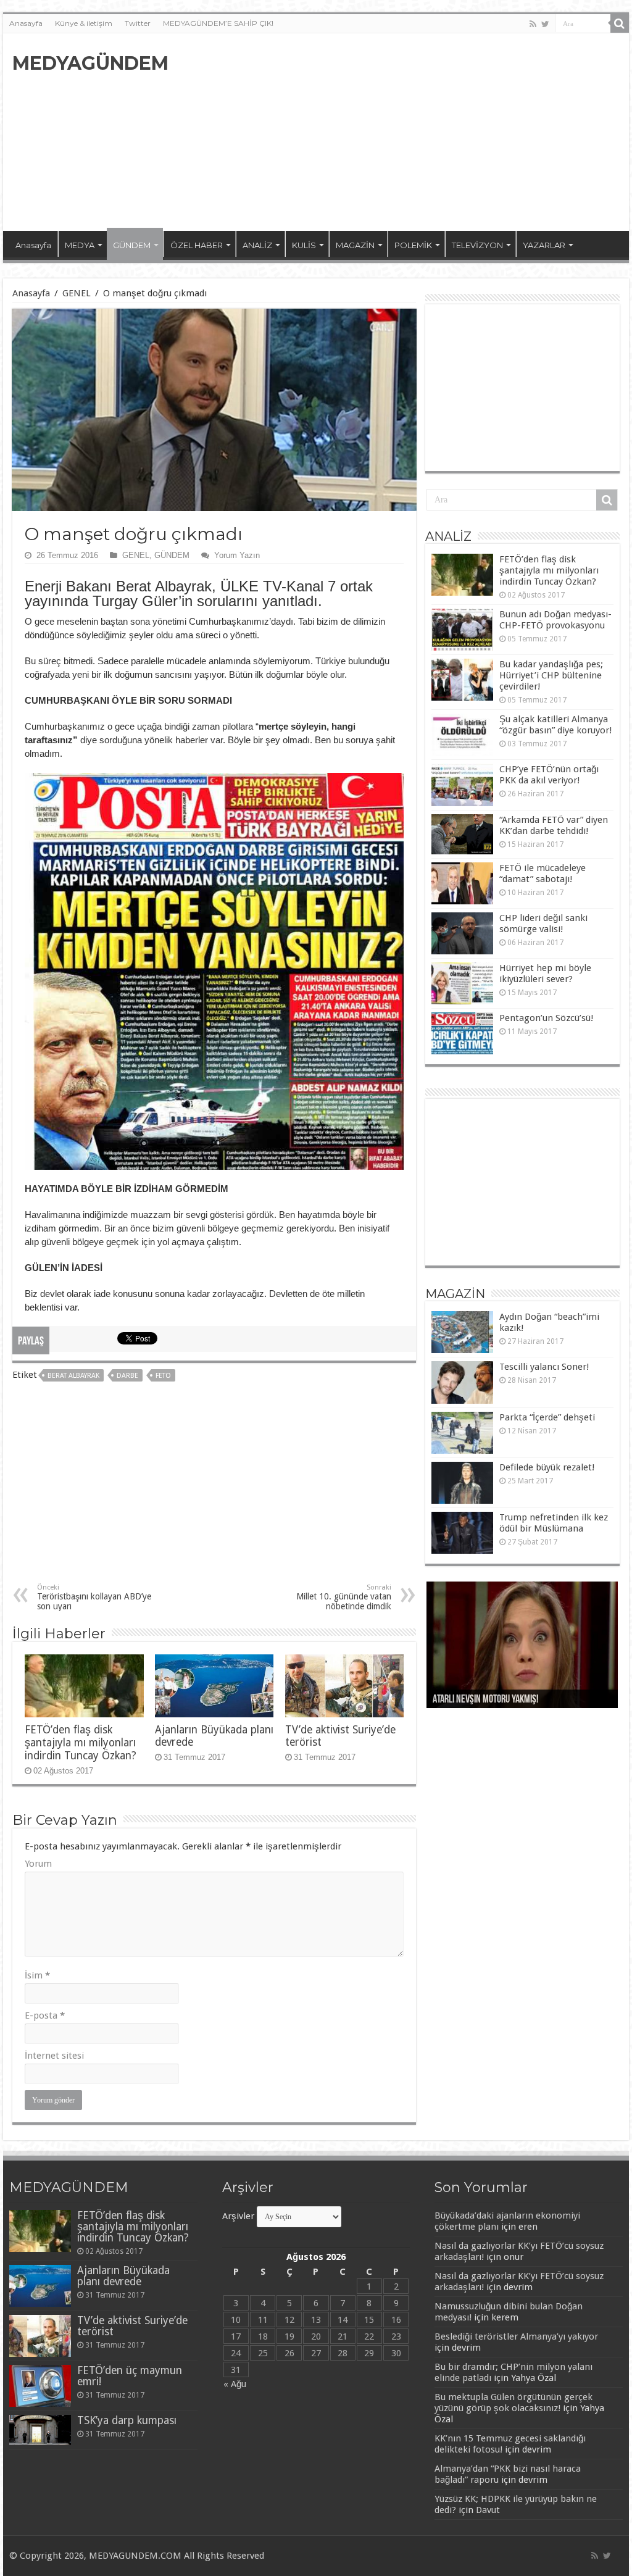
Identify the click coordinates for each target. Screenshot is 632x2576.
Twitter (138, 23)
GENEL (77, 293)
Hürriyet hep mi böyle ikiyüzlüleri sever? (545, 973)
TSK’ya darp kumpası (127, 2420)
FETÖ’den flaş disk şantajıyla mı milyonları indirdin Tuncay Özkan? (81, 1743)
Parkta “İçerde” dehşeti (547, 1417)
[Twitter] (545, 24)
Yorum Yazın (237, 555)
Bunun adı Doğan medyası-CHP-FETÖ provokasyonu (555, 620)
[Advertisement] (395, 132)
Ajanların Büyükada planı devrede (123, 2276)
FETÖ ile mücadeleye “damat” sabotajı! (543, 873)
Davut (488, 2510)
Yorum (38, 1864)
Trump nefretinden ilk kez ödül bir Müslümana (554, 1523)
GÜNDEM (132, 245)
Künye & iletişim (84, 23)
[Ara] (620, 23)
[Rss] (533, 24)
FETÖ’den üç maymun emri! (130, 2376)
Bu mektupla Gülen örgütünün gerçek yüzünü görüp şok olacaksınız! (513, 2403)
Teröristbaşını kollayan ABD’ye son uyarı (94, 1597)
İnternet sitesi (54, 2056)
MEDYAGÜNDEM (90, 63)
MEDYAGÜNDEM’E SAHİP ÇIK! (218, 23)
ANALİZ (257, 245)
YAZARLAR (544, 245)
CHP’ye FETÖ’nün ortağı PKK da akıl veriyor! (549, 775)
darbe (127, 1376)
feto (163, 1376)
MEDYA (80, 245)
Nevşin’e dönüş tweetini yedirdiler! (497, 1700)
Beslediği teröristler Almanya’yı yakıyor (516, 2336)
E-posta (45, 2015)
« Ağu (235, 2384)
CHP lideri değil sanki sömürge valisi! (543, 923)
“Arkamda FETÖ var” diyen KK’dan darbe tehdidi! (554, 825)
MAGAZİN (355, 245)
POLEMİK (413, 245)
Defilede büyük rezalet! (547, 1467)
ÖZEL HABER (197, 245)
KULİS (304, 245)
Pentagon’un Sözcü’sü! (546, 1018)
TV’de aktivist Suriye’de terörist (132, 2326)
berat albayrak (73, 1376)
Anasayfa (26, 23)
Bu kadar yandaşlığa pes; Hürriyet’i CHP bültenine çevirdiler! (551, 675)
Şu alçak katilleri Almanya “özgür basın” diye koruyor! (555, 725)
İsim (37, 1975)
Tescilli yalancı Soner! (544, 1367)
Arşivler (238, 2216)
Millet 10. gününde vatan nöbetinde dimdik (344, 1597)
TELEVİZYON (477, 245)
